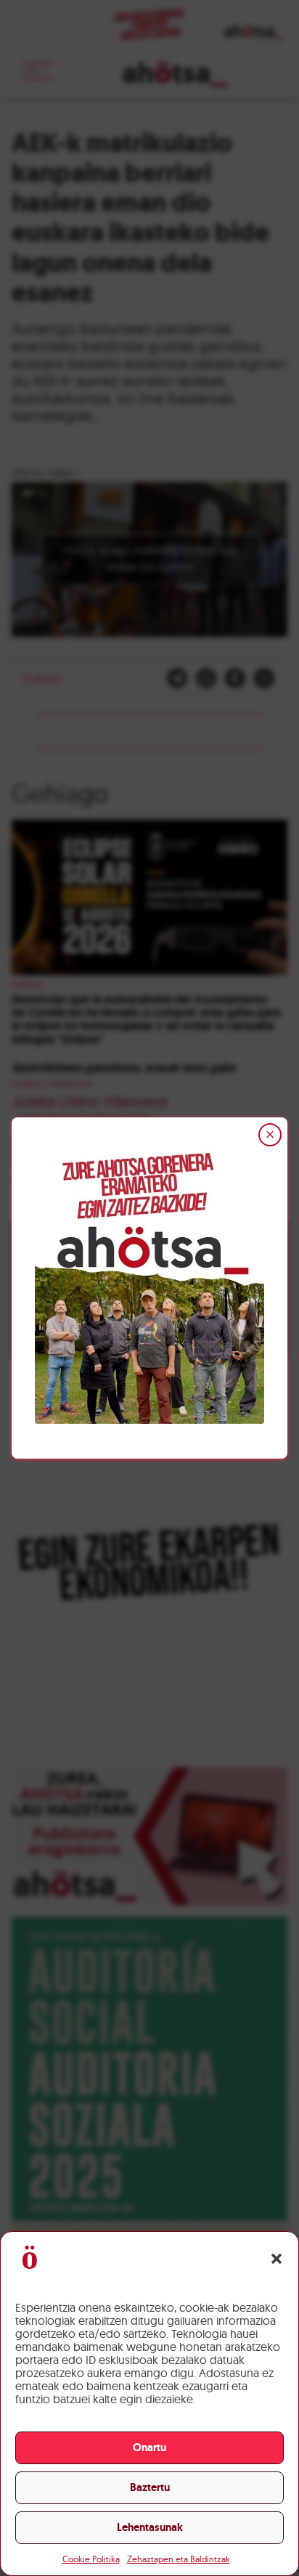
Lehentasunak (150, 2527)
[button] (277, 2259)
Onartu (149, 2447)
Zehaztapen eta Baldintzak (179, 2559)
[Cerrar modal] (270, 1135)
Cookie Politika (91, 2559)
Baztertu (150, 2487)
